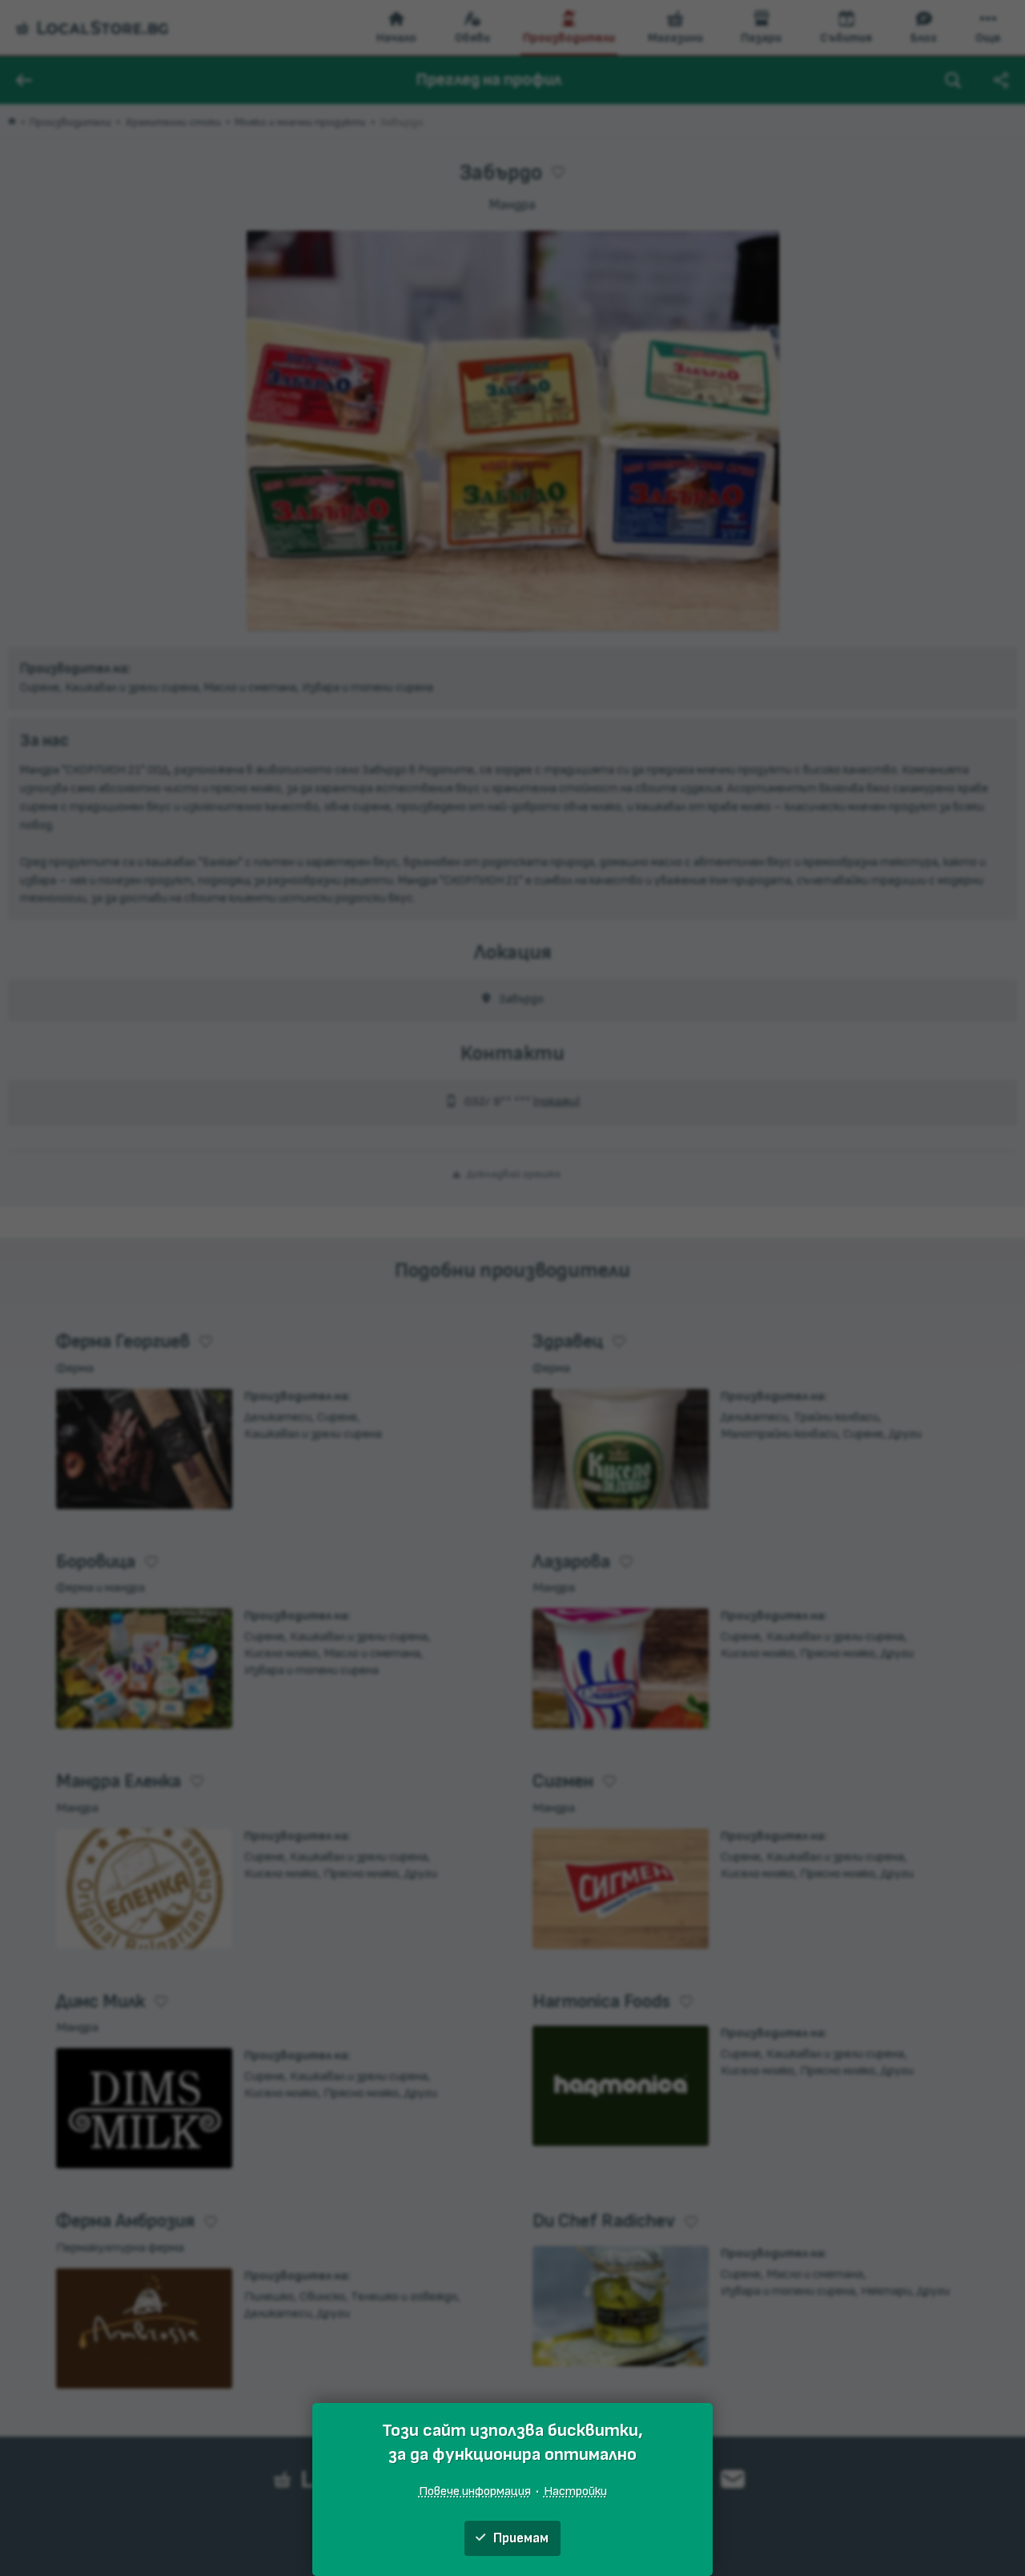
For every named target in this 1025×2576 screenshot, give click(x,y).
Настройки (575, 2491)
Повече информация (475, 2491)
